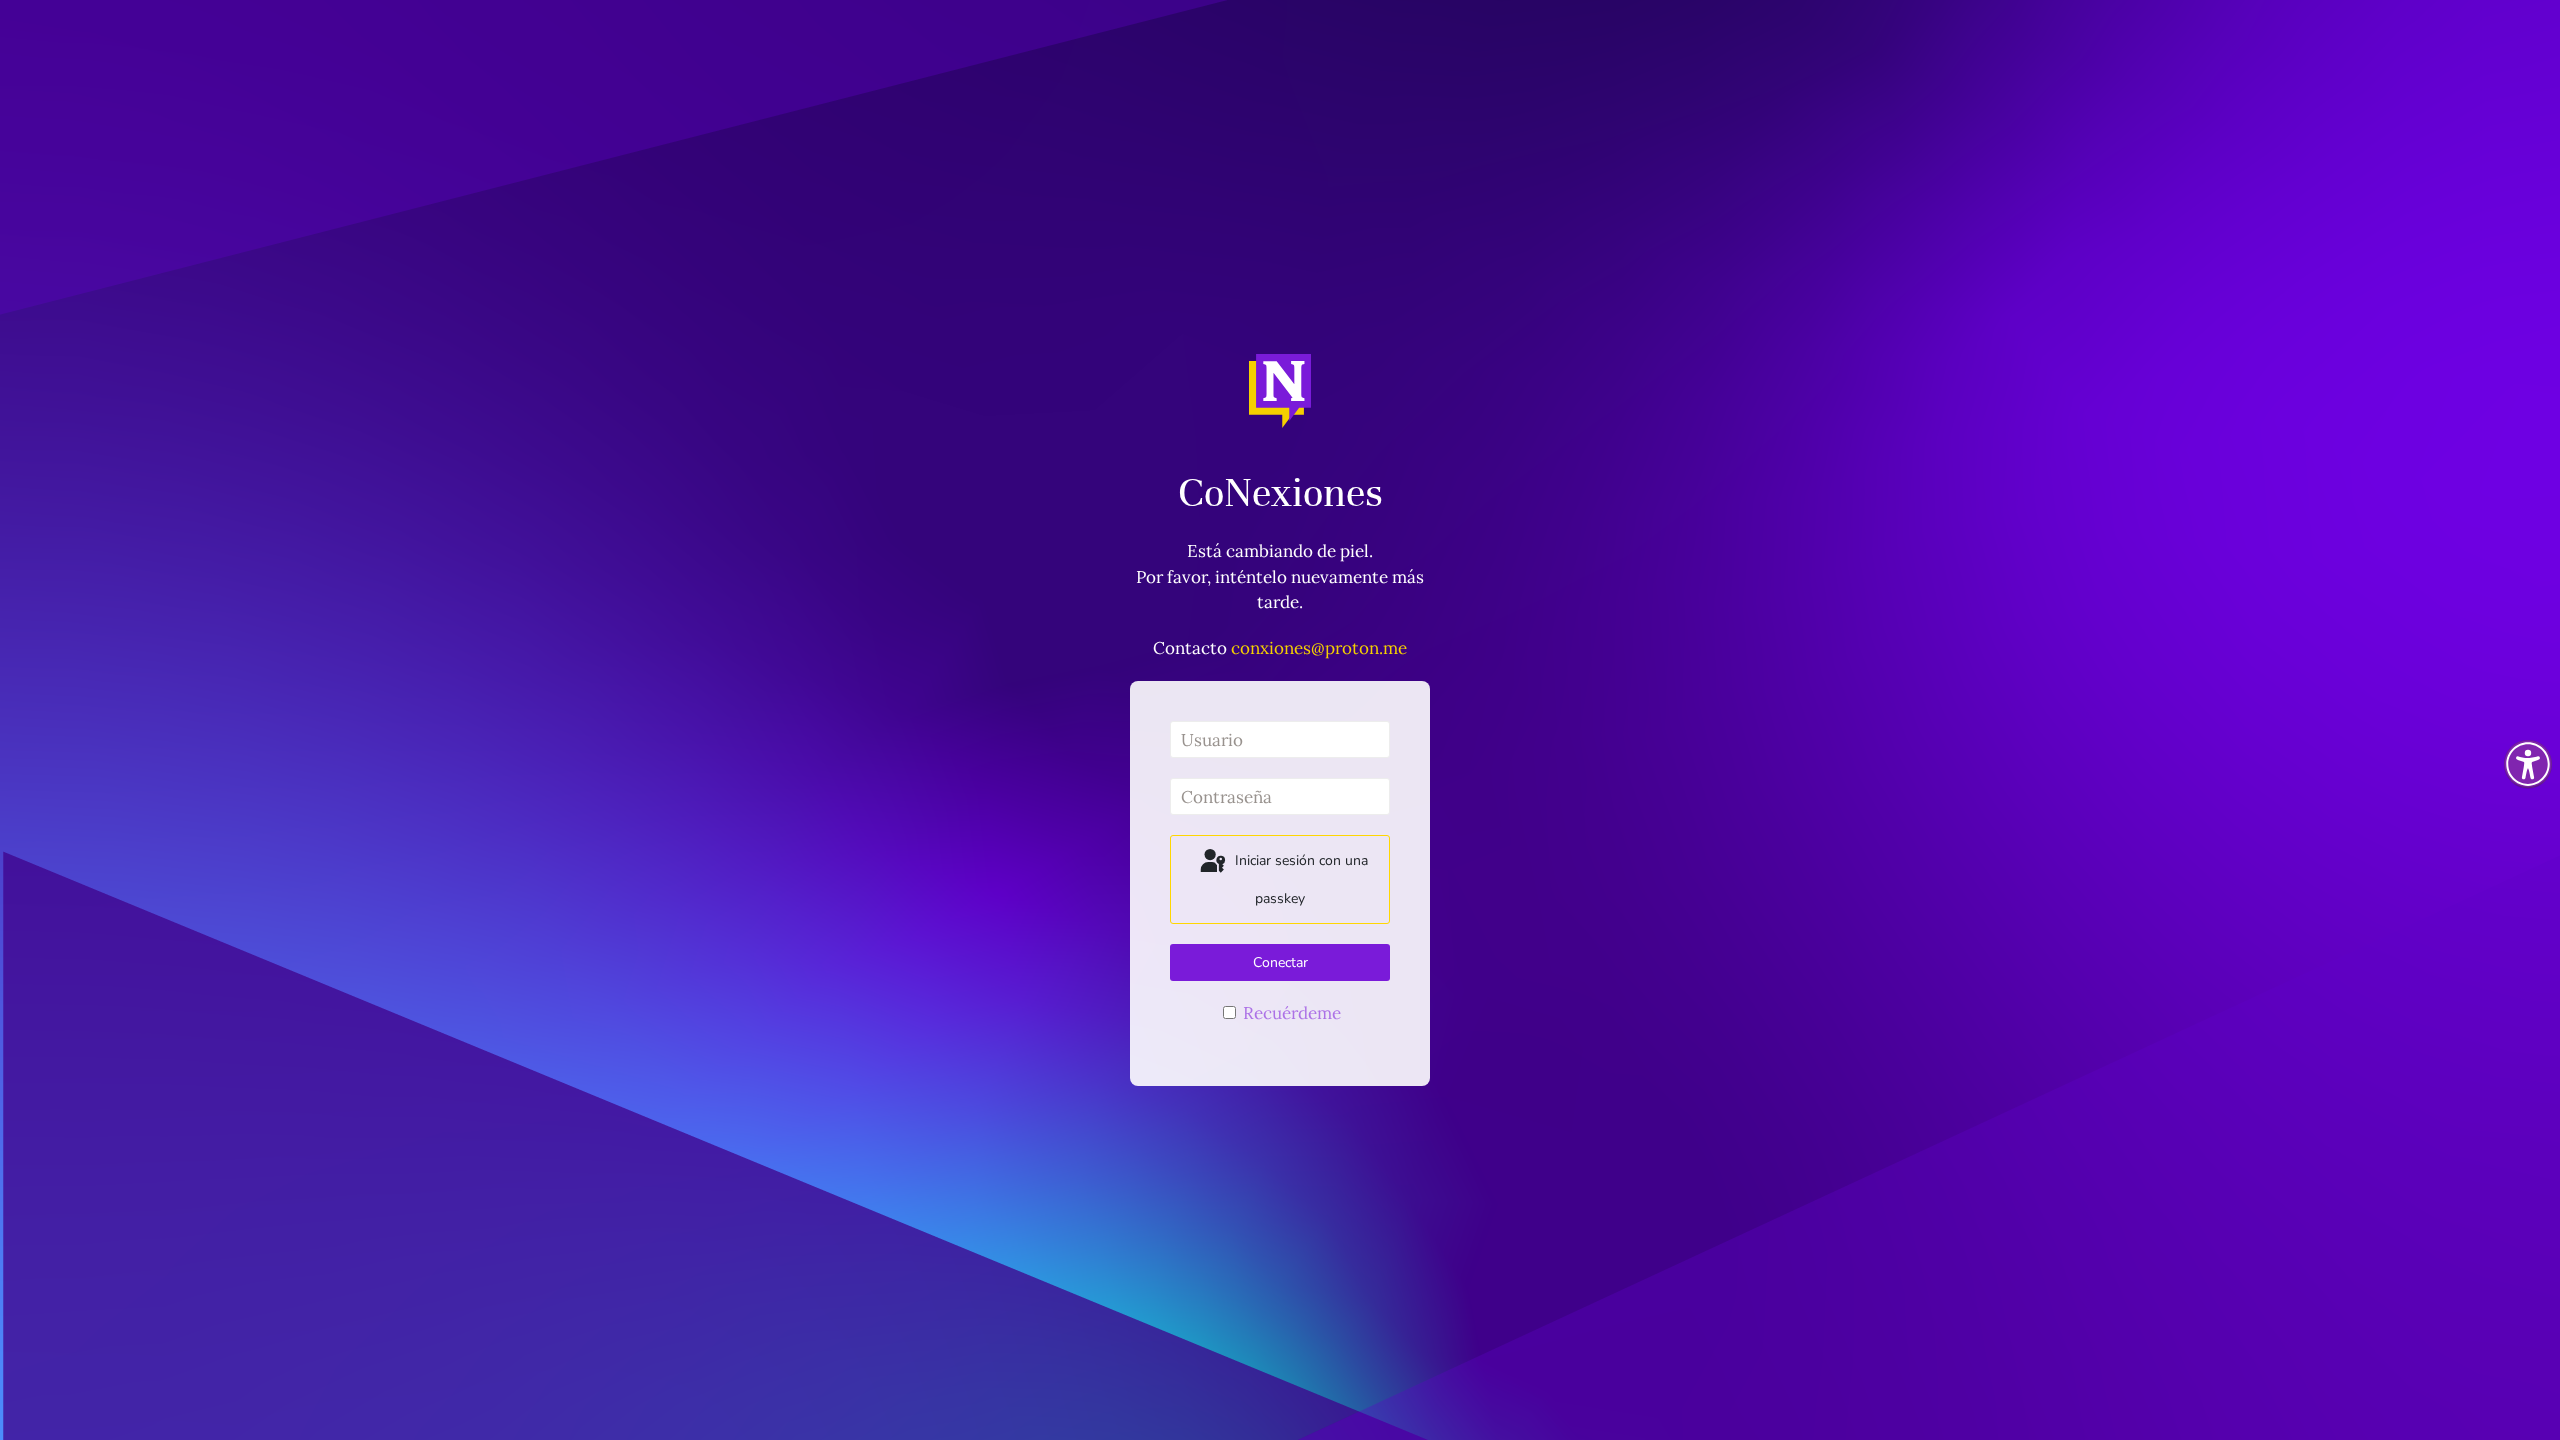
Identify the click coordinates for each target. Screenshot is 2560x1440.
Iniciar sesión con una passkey (1299, 879)
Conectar (1280, 962)
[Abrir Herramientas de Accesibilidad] (2528, 764)
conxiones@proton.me (1319, 648)
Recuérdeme (1290, 1013)
